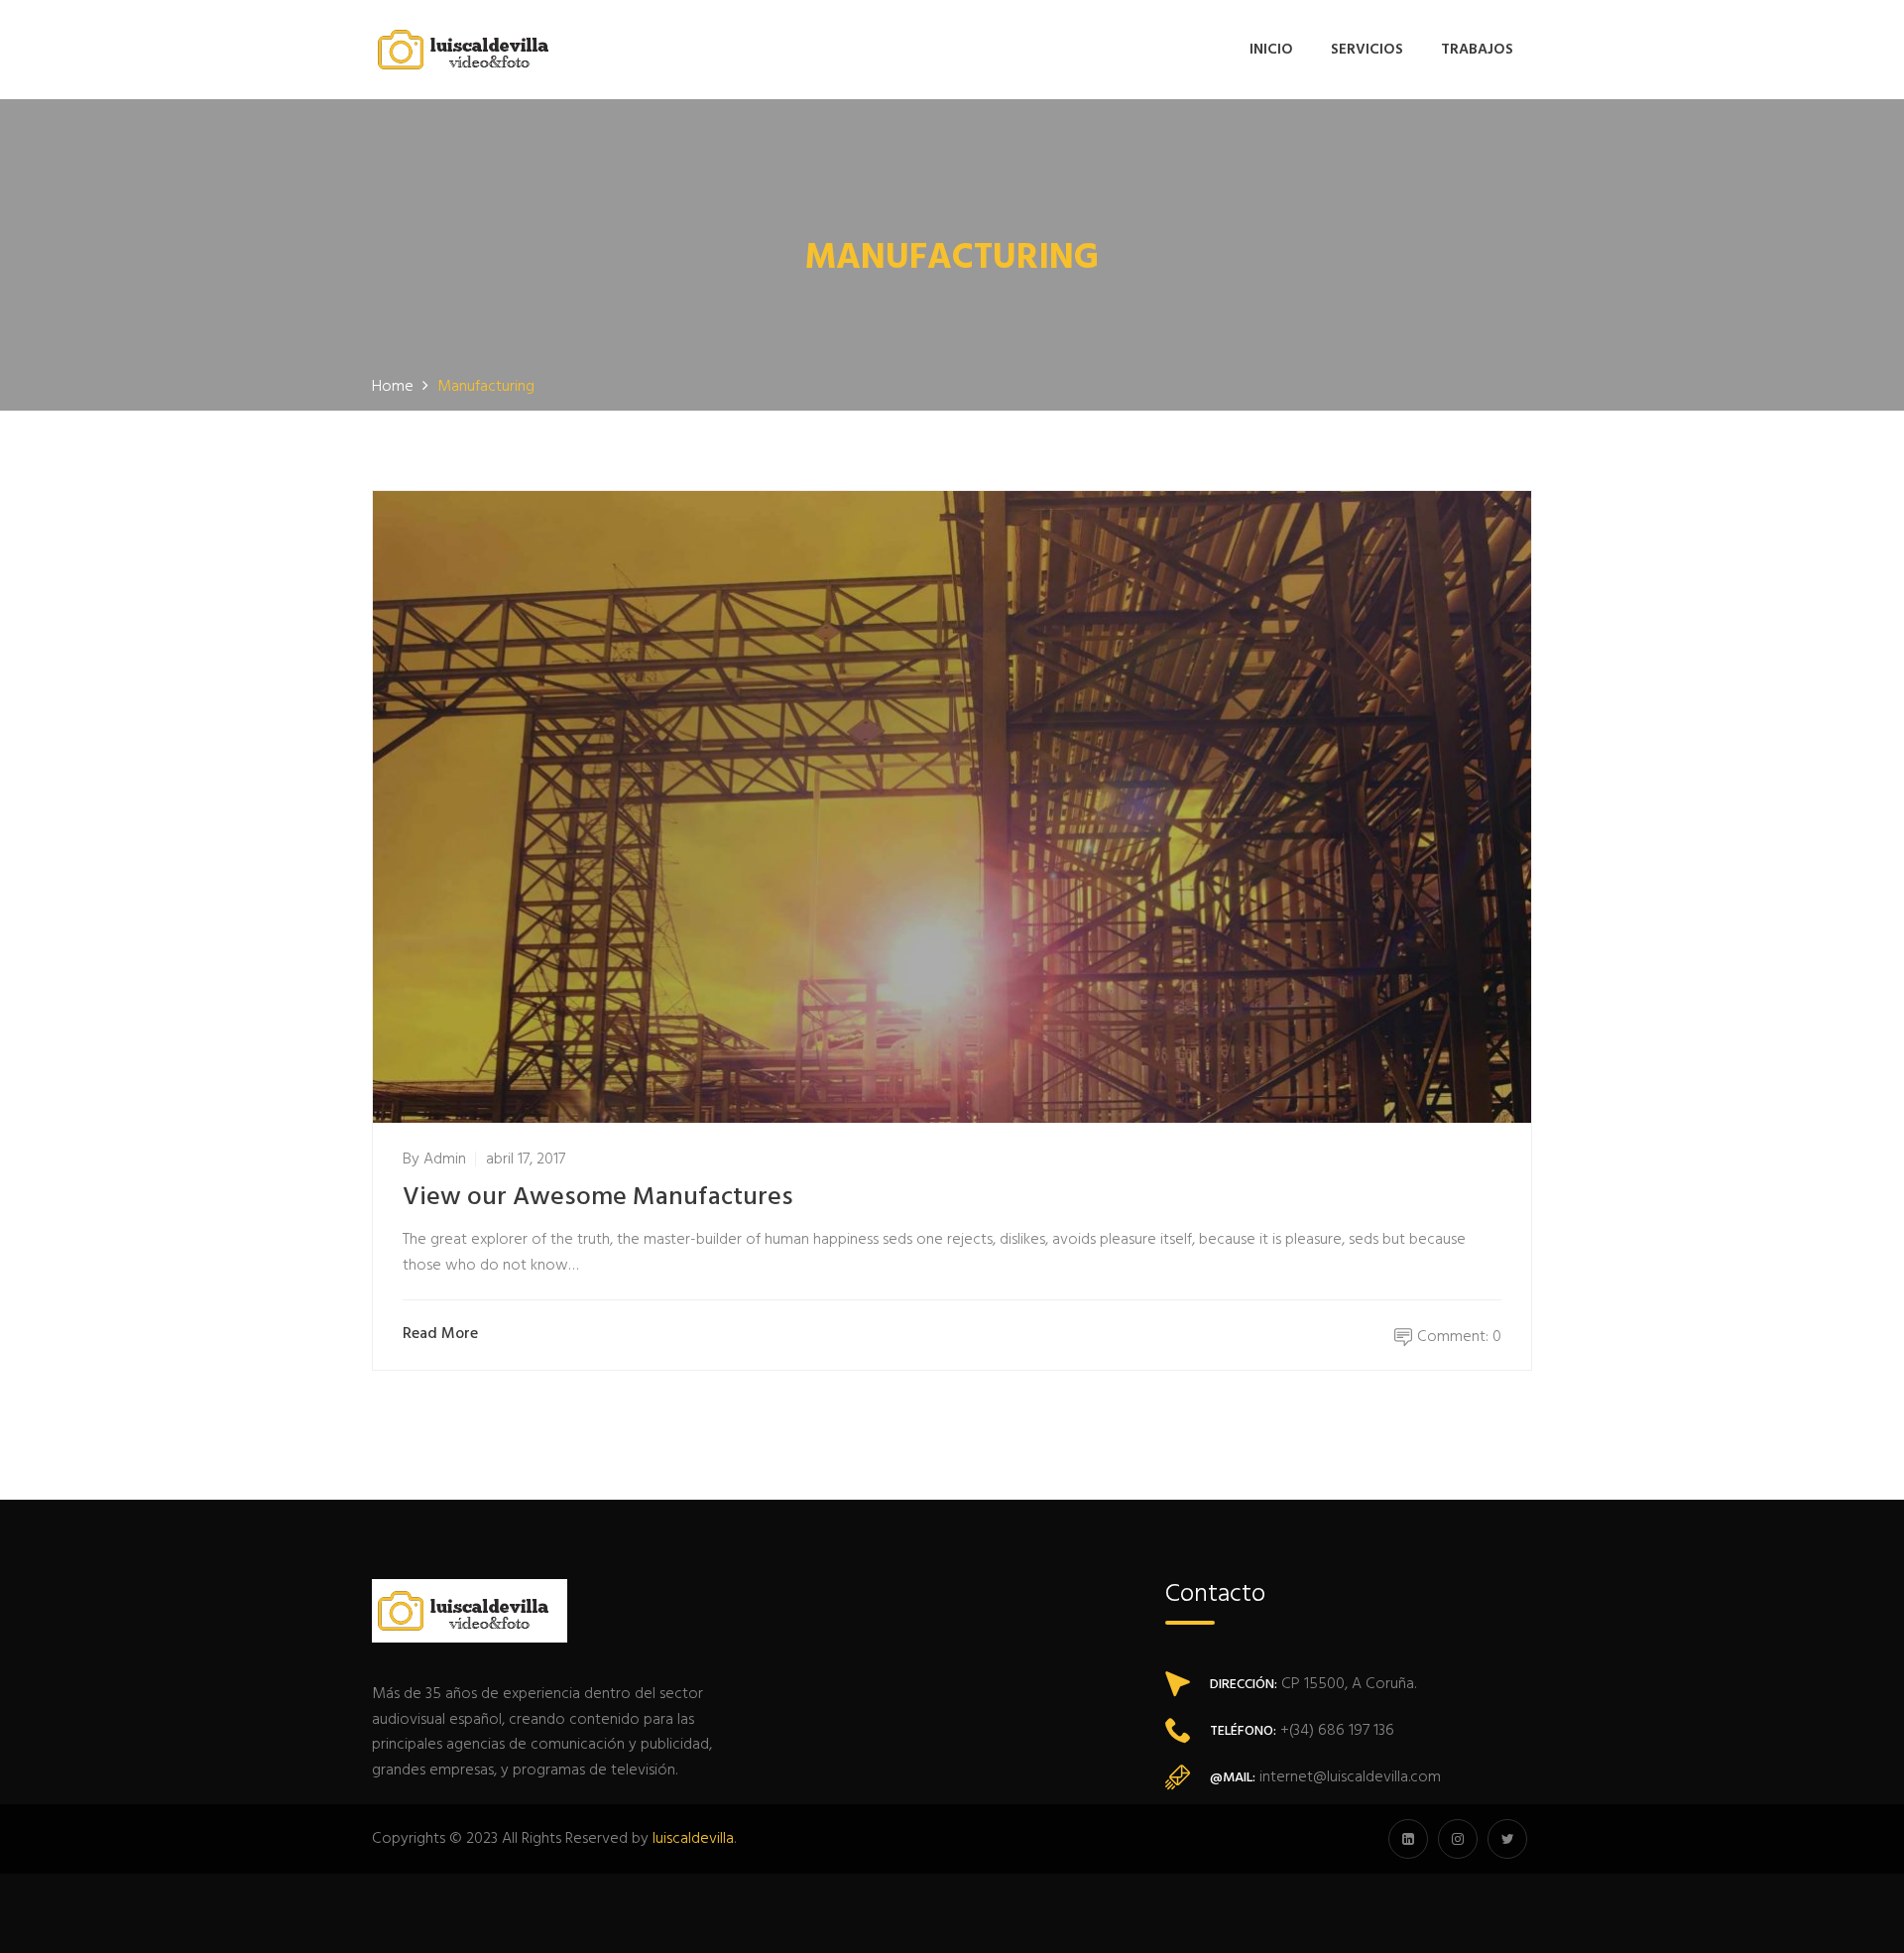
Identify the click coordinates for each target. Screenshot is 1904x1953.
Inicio (1271, 50)
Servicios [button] (1367, 50)
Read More (440, 1335)
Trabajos (1477, 50)
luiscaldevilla (693, 1839)
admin (445, 1160)
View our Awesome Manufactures (598, 1198)
